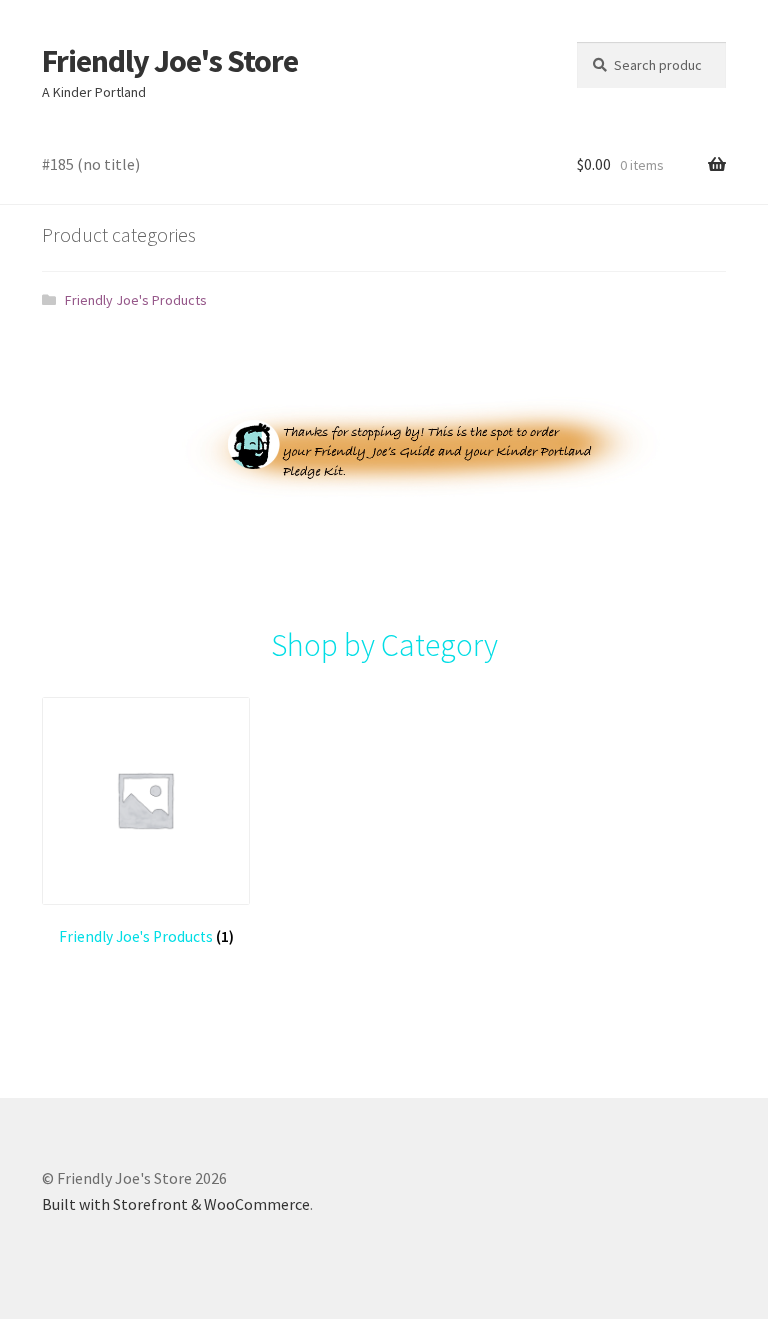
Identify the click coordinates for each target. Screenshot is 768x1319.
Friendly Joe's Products (136, 300)
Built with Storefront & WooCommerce (176, 1204)
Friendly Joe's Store (170, 61)
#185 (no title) (91, 164)
